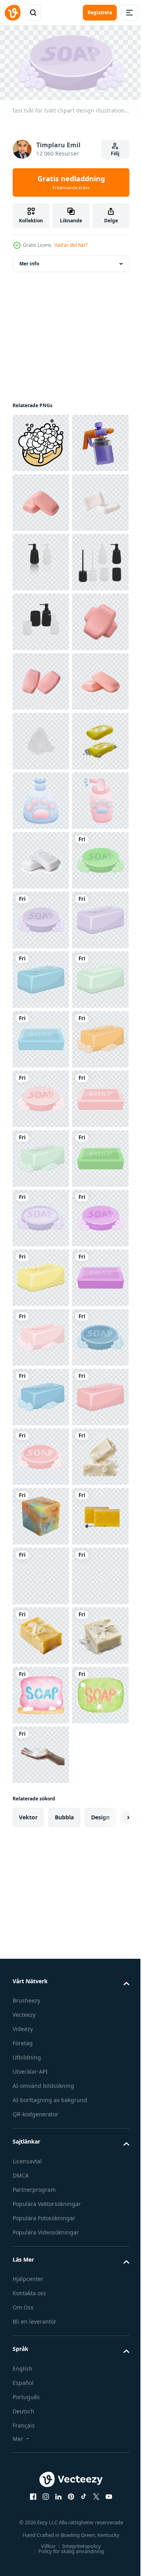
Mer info (29, 260)
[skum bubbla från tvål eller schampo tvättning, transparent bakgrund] (41, 1036)
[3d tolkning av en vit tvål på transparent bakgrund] (41, 2527)
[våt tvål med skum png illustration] (41, 440)
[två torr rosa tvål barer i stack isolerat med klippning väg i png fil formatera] (41, 857)
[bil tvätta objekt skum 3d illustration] (41, 499)
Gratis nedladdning (71, 182)
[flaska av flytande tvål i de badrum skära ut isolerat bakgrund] (41, 678)
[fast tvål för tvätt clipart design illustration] (41, 1334)
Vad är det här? (71, 245)
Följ (115, 153)
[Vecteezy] (13, 13)
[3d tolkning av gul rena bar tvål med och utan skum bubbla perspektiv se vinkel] (41, 1096)
